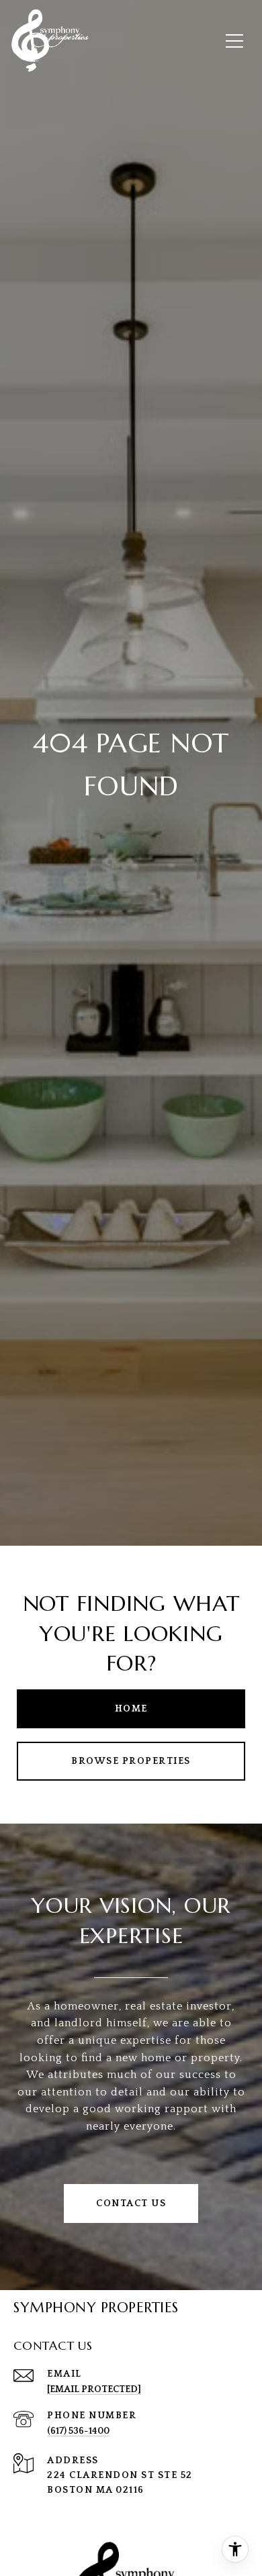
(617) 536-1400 (78, 2431)
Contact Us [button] (131, 2203)
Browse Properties (131, 1761)
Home (131, 1709)
